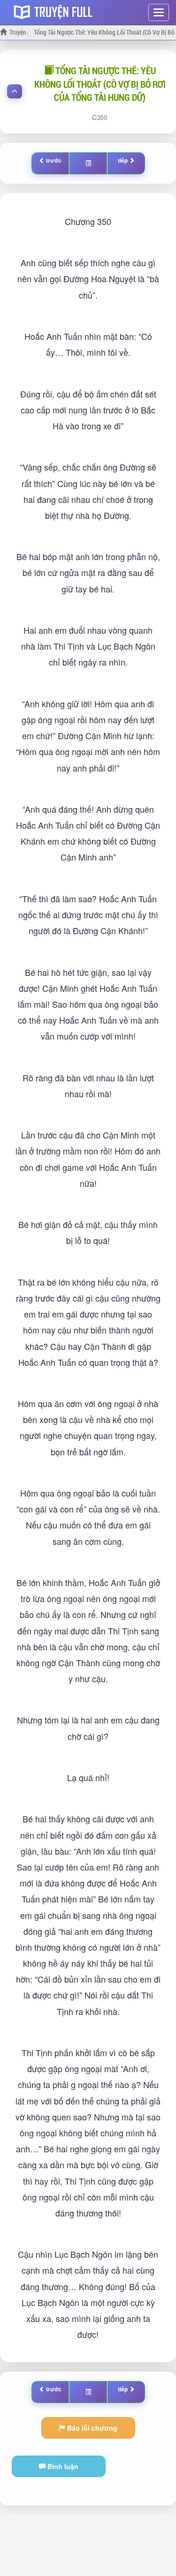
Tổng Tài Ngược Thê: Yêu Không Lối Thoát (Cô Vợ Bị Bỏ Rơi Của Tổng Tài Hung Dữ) (100, 84)
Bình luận (62, 2466)
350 (102, 117)
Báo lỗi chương (91, 2428)
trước (54, 160)
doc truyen (55, 11)
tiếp (123, 160)
